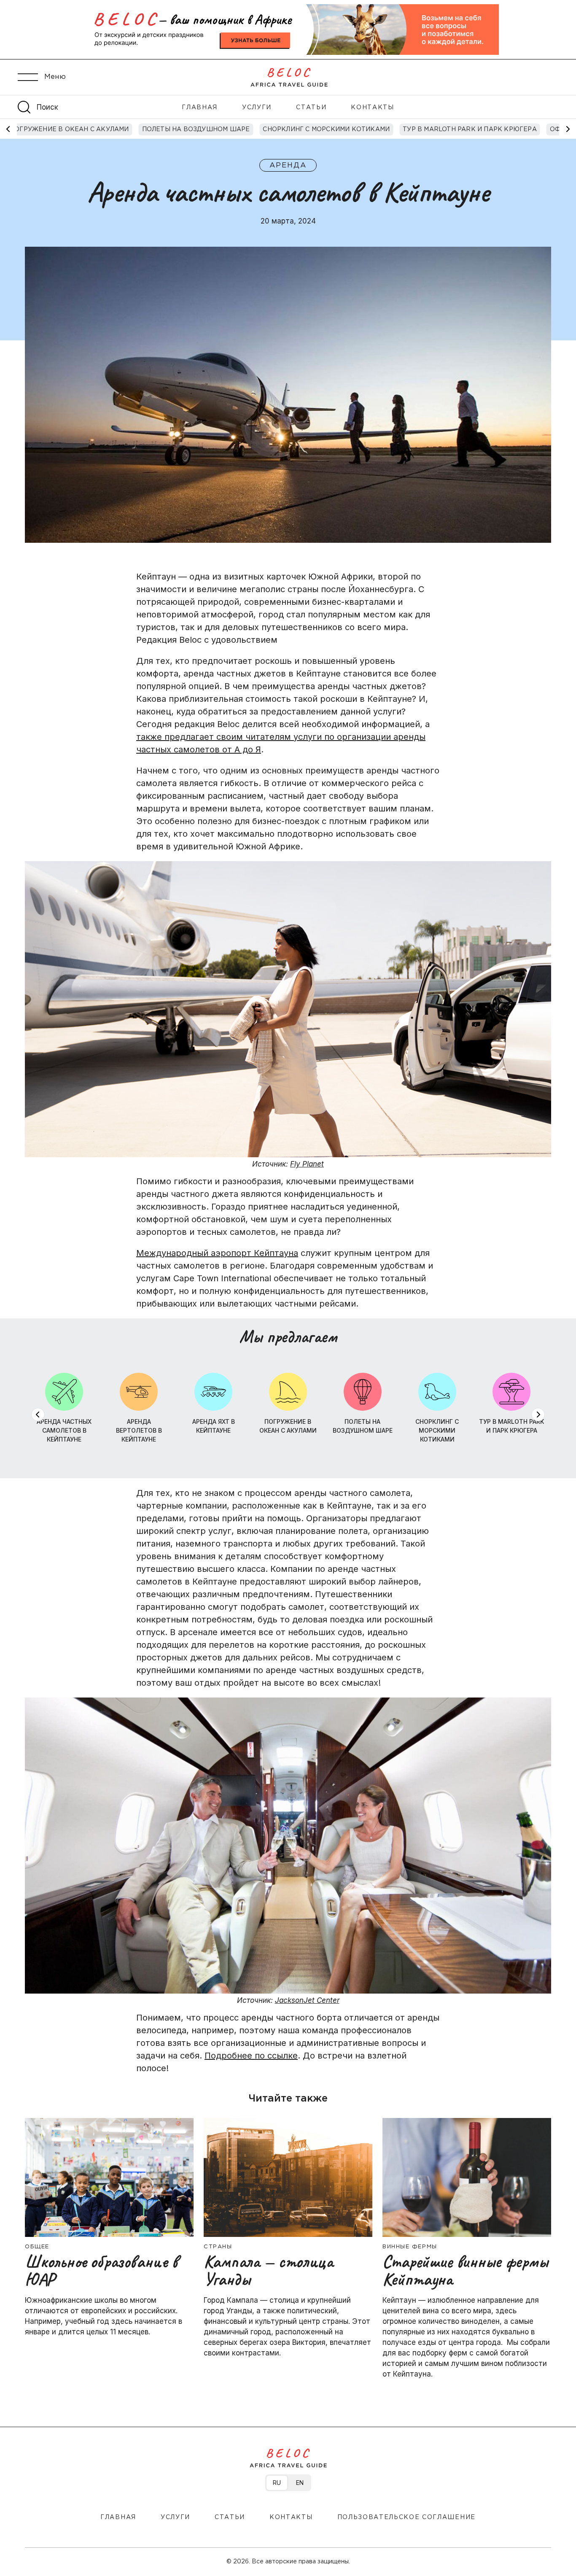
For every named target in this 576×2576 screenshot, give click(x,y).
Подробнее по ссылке (251, 2056)
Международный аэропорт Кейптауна (217, 1253)
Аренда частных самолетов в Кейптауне (64, 1430)
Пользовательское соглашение (406, 2517)
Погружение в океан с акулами (69, 129)
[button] (568, 129)
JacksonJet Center (307, 2001)
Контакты (372, 108)
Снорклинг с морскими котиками (326, 129)
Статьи (311, 108)
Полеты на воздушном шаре (196, 129)
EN (300, 2483)
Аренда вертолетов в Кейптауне (139, 1430)
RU (277, 2483)
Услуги (257, 108)
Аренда (288, 166)
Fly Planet (307, 1164)
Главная (200, 108)
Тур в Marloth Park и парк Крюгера (470, 129)
